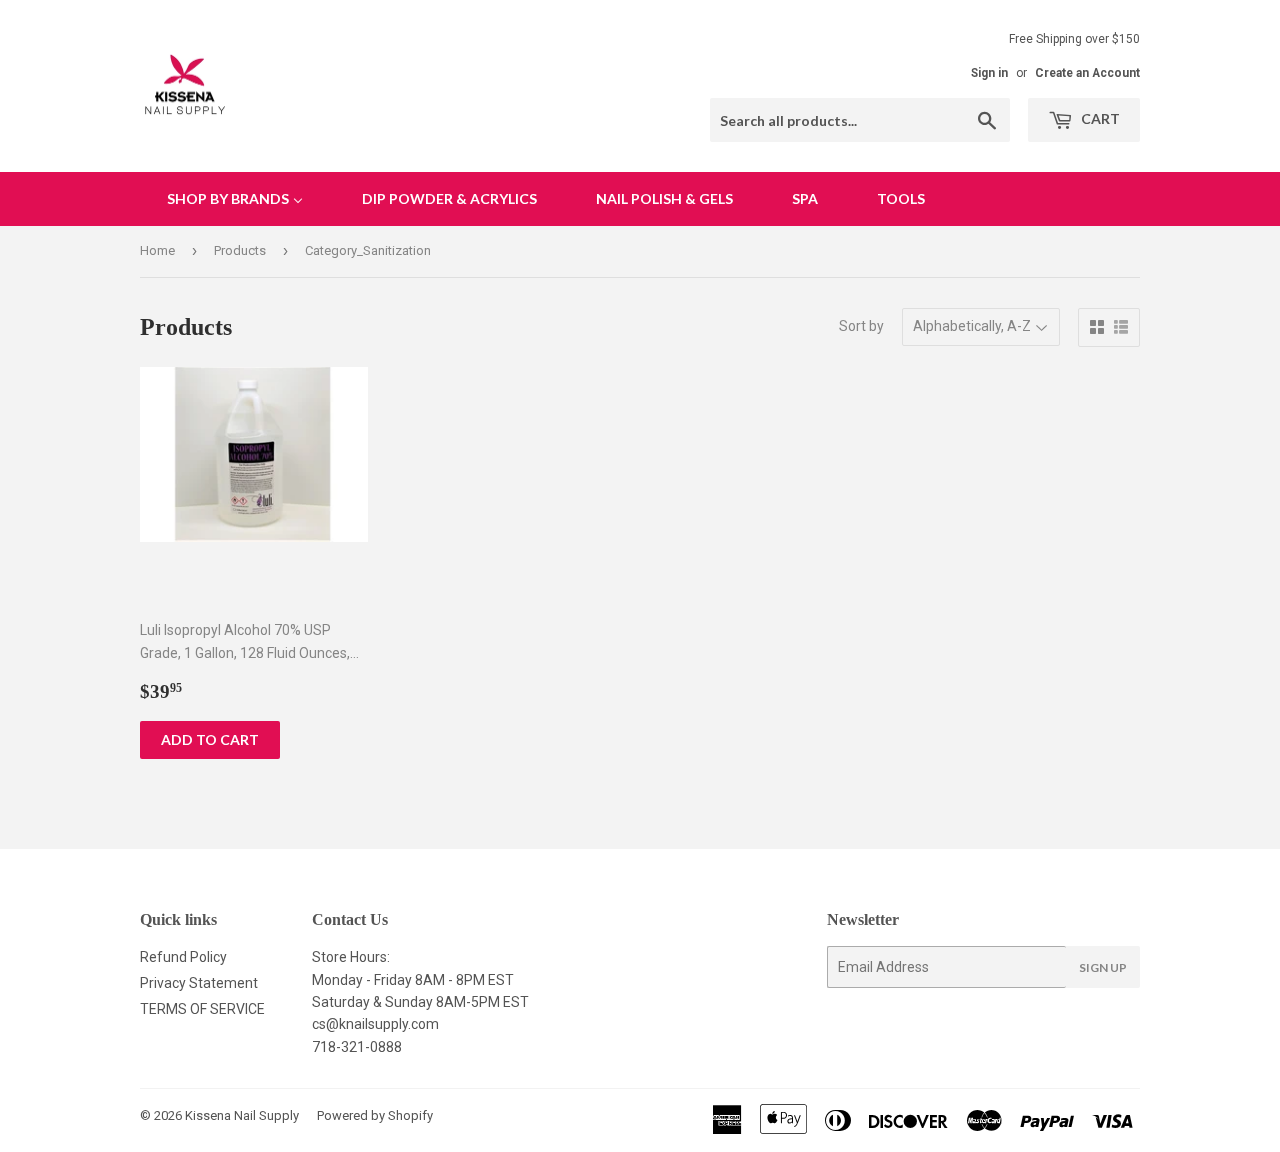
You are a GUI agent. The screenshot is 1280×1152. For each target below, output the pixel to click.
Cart (1099, 118)
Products (240, 250)
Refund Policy (183, 957)
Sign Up (1103, 967)
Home (157, 250)
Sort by (861, 326)
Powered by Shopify (375, 1115)
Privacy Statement (199, 983)
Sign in (989, 73)
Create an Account (1087, 73)
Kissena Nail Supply (242, 1115)
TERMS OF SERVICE (202, 1009)
